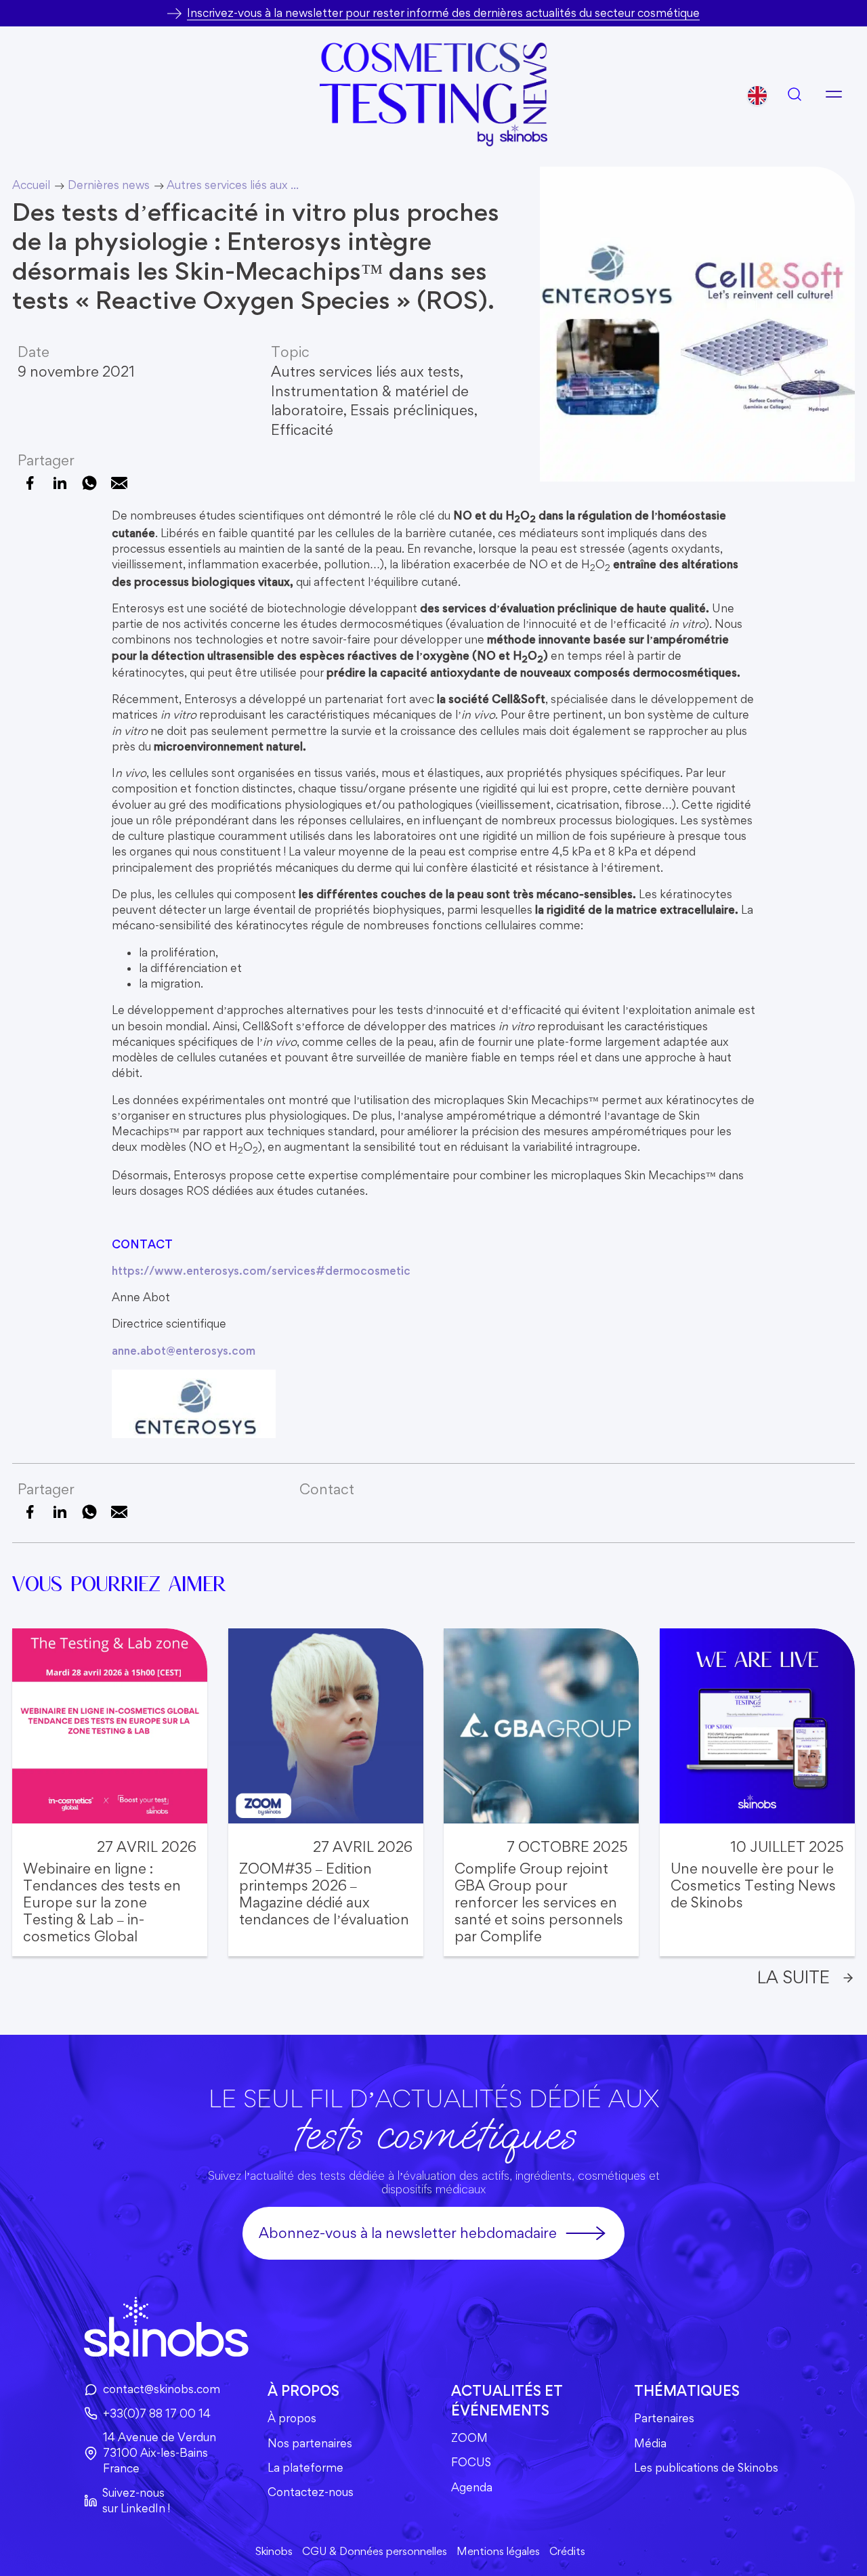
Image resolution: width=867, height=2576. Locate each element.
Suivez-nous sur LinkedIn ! (136, 2500)
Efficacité (302, 430)
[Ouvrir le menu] (834, 94)
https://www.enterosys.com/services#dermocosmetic (261, 1271)
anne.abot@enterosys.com (184, 1351)
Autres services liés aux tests (365, 372)
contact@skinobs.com (162, 2389)
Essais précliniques (412, 410)
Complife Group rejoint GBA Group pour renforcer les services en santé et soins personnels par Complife (539, 1902)
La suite (794, 1977)
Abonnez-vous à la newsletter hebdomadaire (408, 2233)
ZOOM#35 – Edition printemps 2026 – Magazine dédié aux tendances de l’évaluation (324, 1894)
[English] (757, 96)
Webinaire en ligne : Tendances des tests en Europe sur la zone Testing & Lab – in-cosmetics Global (102, 1902)
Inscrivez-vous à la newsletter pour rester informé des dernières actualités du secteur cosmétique (443, 13)
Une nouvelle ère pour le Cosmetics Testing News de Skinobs (753, 1885)
